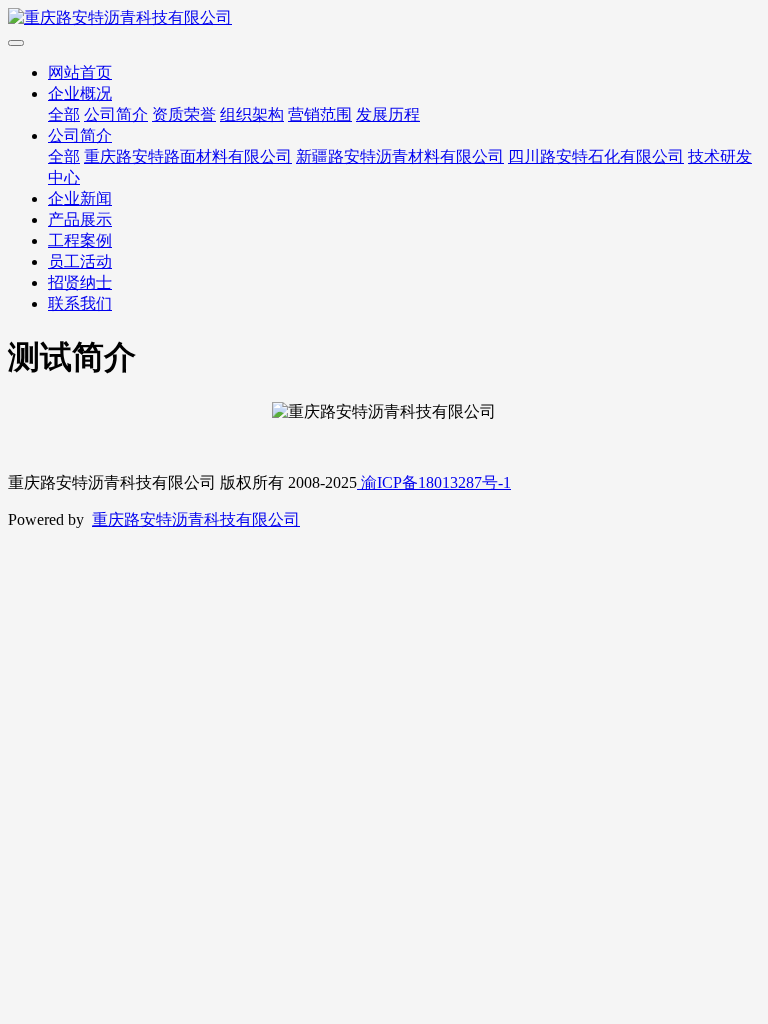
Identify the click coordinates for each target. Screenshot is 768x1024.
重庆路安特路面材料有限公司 (188, 156)
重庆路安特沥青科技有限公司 (196, 519)
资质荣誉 (184, 114)
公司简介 (116, 114)
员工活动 (80, 261)
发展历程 (388, 114)
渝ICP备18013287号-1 (434, 482)
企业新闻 (80, 198)
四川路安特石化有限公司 (596, 156)
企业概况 (80, 93)
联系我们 (80, 303)
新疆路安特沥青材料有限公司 (400, 156)
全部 (64, 114)
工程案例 (80, 240)
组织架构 (252, 114)
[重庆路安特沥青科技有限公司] (384, 18)
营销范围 (320, 114)
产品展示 (80, 219)
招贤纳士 (80, 282)
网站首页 (80, 72)
